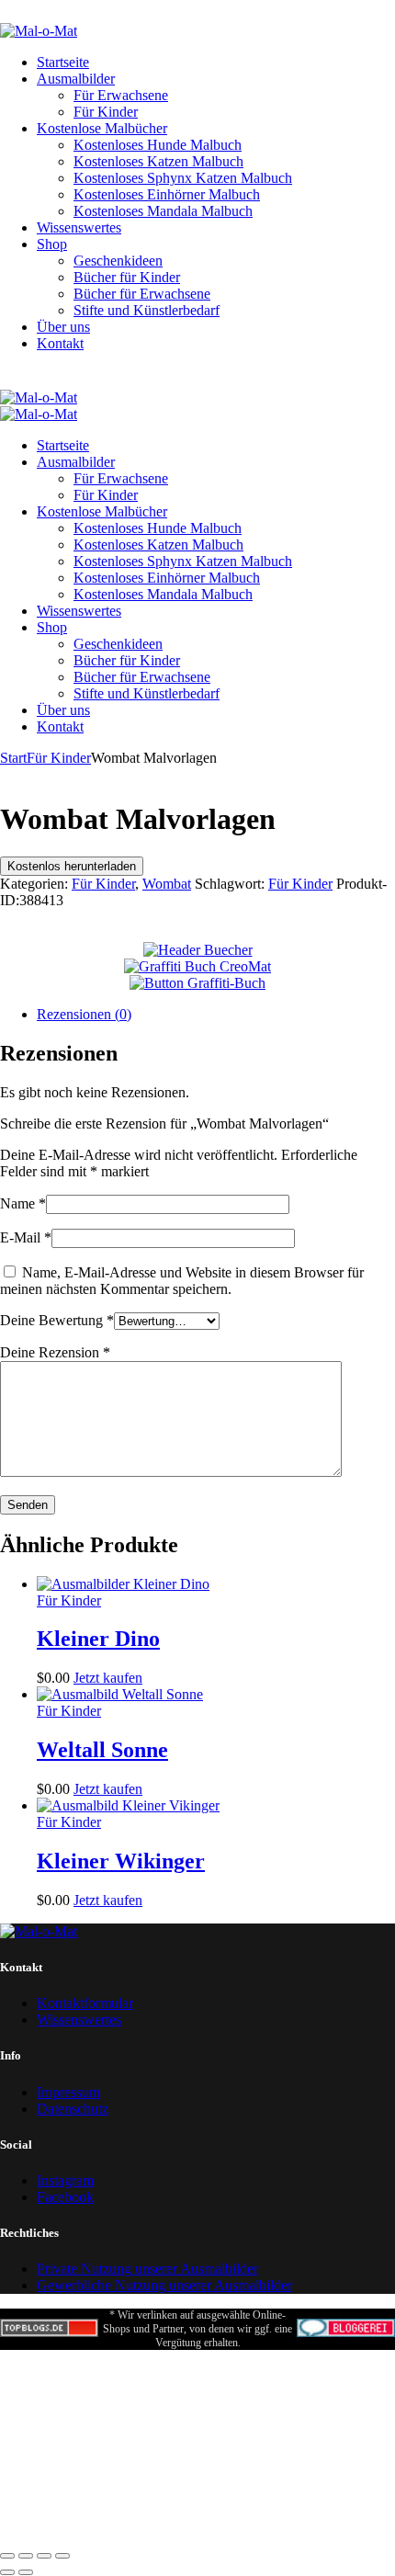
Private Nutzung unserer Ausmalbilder (147, 2269)
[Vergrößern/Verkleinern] (7, 2556)
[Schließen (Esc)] (62, 2556)
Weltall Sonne (102, 1750)
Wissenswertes (79, 2020)
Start (13, 758)
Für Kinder (59, 758)
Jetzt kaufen (108, 1678)
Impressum (68, 2092)
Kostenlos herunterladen (72, 866)
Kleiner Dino (98, 1639)
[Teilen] (44, 2556)
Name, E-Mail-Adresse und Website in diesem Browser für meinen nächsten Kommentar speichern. (182, 1281)
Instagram (65, 2180)
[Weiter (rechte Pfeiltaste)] (26, 2572)
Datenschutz (73, 2109)
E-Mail (26, 1237)
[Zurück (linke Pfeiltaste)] (7, 2572)
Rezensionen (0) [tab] (84, 1014)
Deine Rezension (55, 1352)
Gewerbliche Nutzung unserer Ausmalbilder (164, 2285)
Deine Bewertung (57, 1320)
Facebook (65, 2197)
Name (23, 1203)
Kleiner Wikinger (121, 1861)
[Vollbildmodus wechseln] (26, 2556)
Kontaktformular (85, 2003)
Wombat (167, 884)
